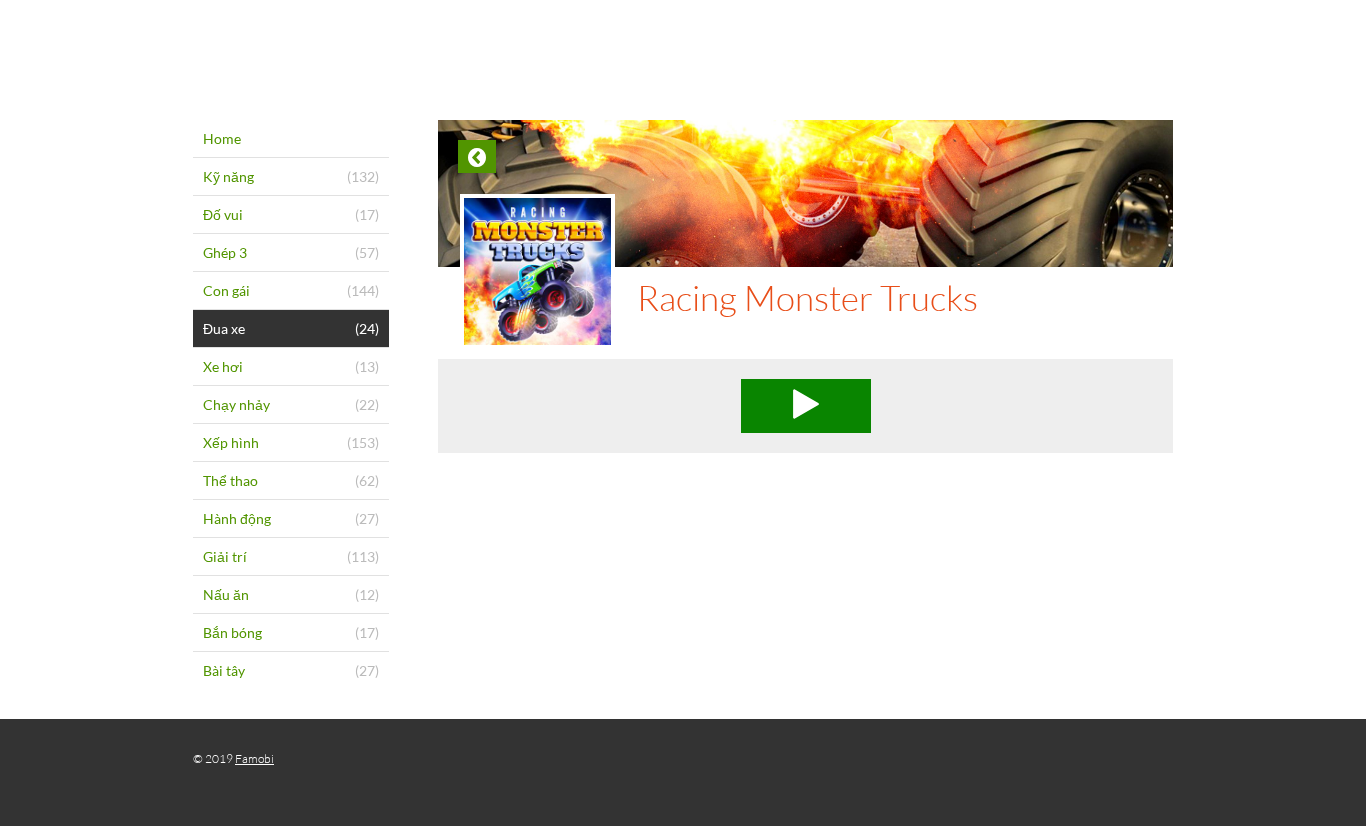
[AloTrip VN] (683, 45)
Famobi (254, 758)
